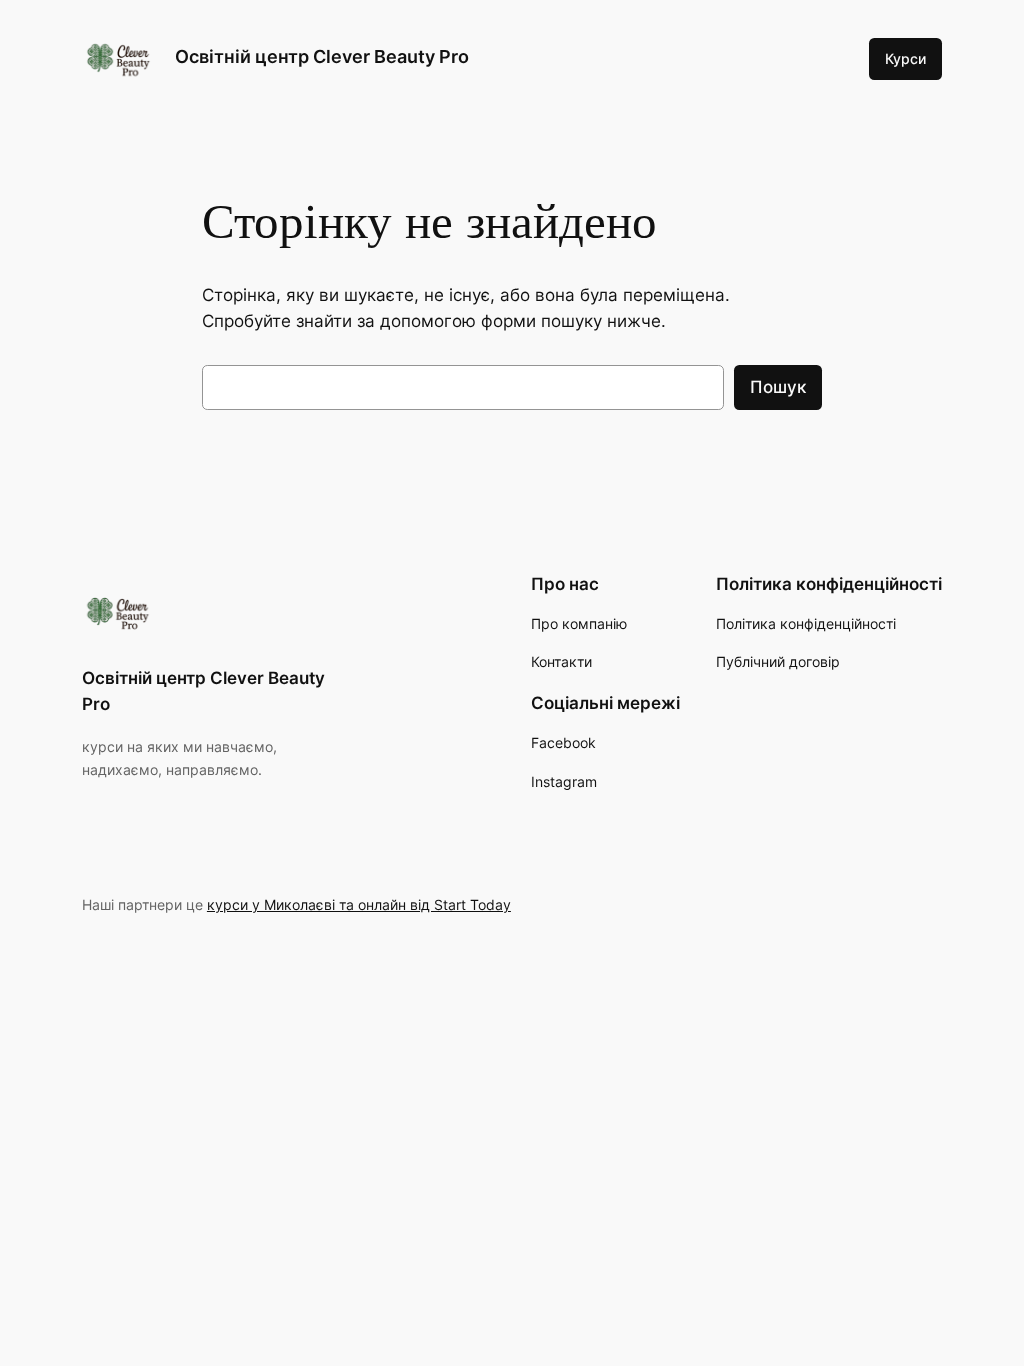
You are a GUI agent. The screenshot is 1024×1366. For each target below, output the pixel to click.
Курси (905, 58)
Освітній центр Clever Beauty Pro (322, 56)
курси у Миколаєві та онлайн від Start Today (359, 904)
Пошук (778, 387)
